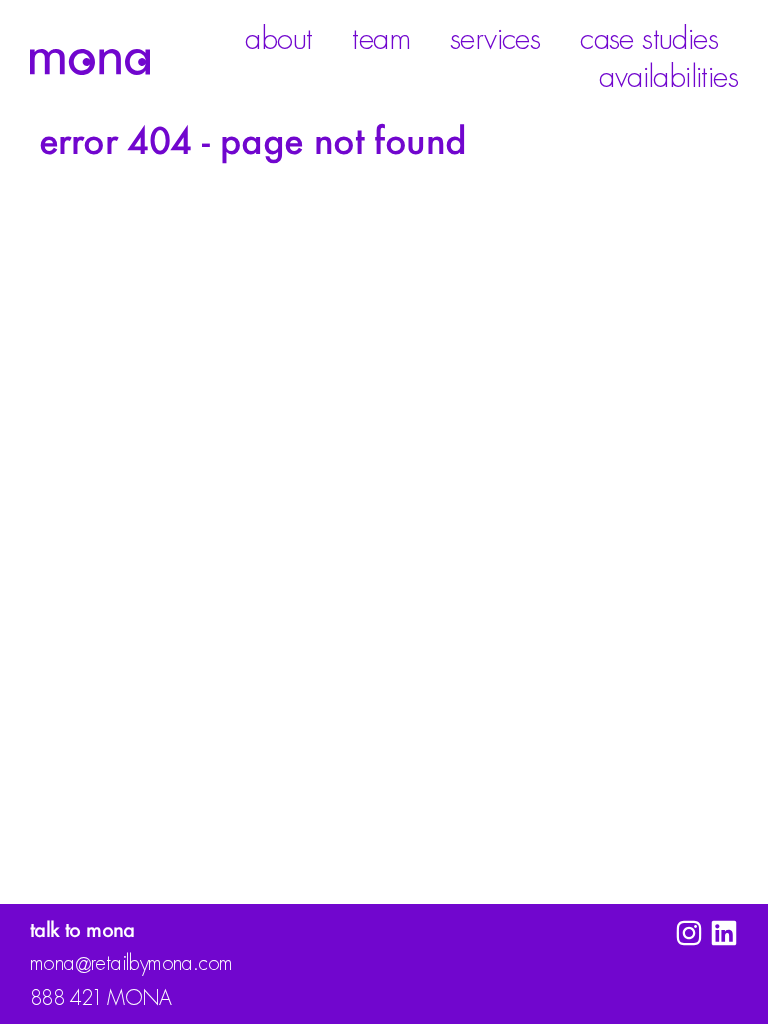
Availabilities (668, 77)
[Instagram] (689, 933)
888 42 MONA (101, 998)
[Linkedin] (724, 933)
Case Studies (649, 39)
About (278, 39)
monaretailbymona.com (131, 965)
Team (381, 39)
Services (495, 39)
